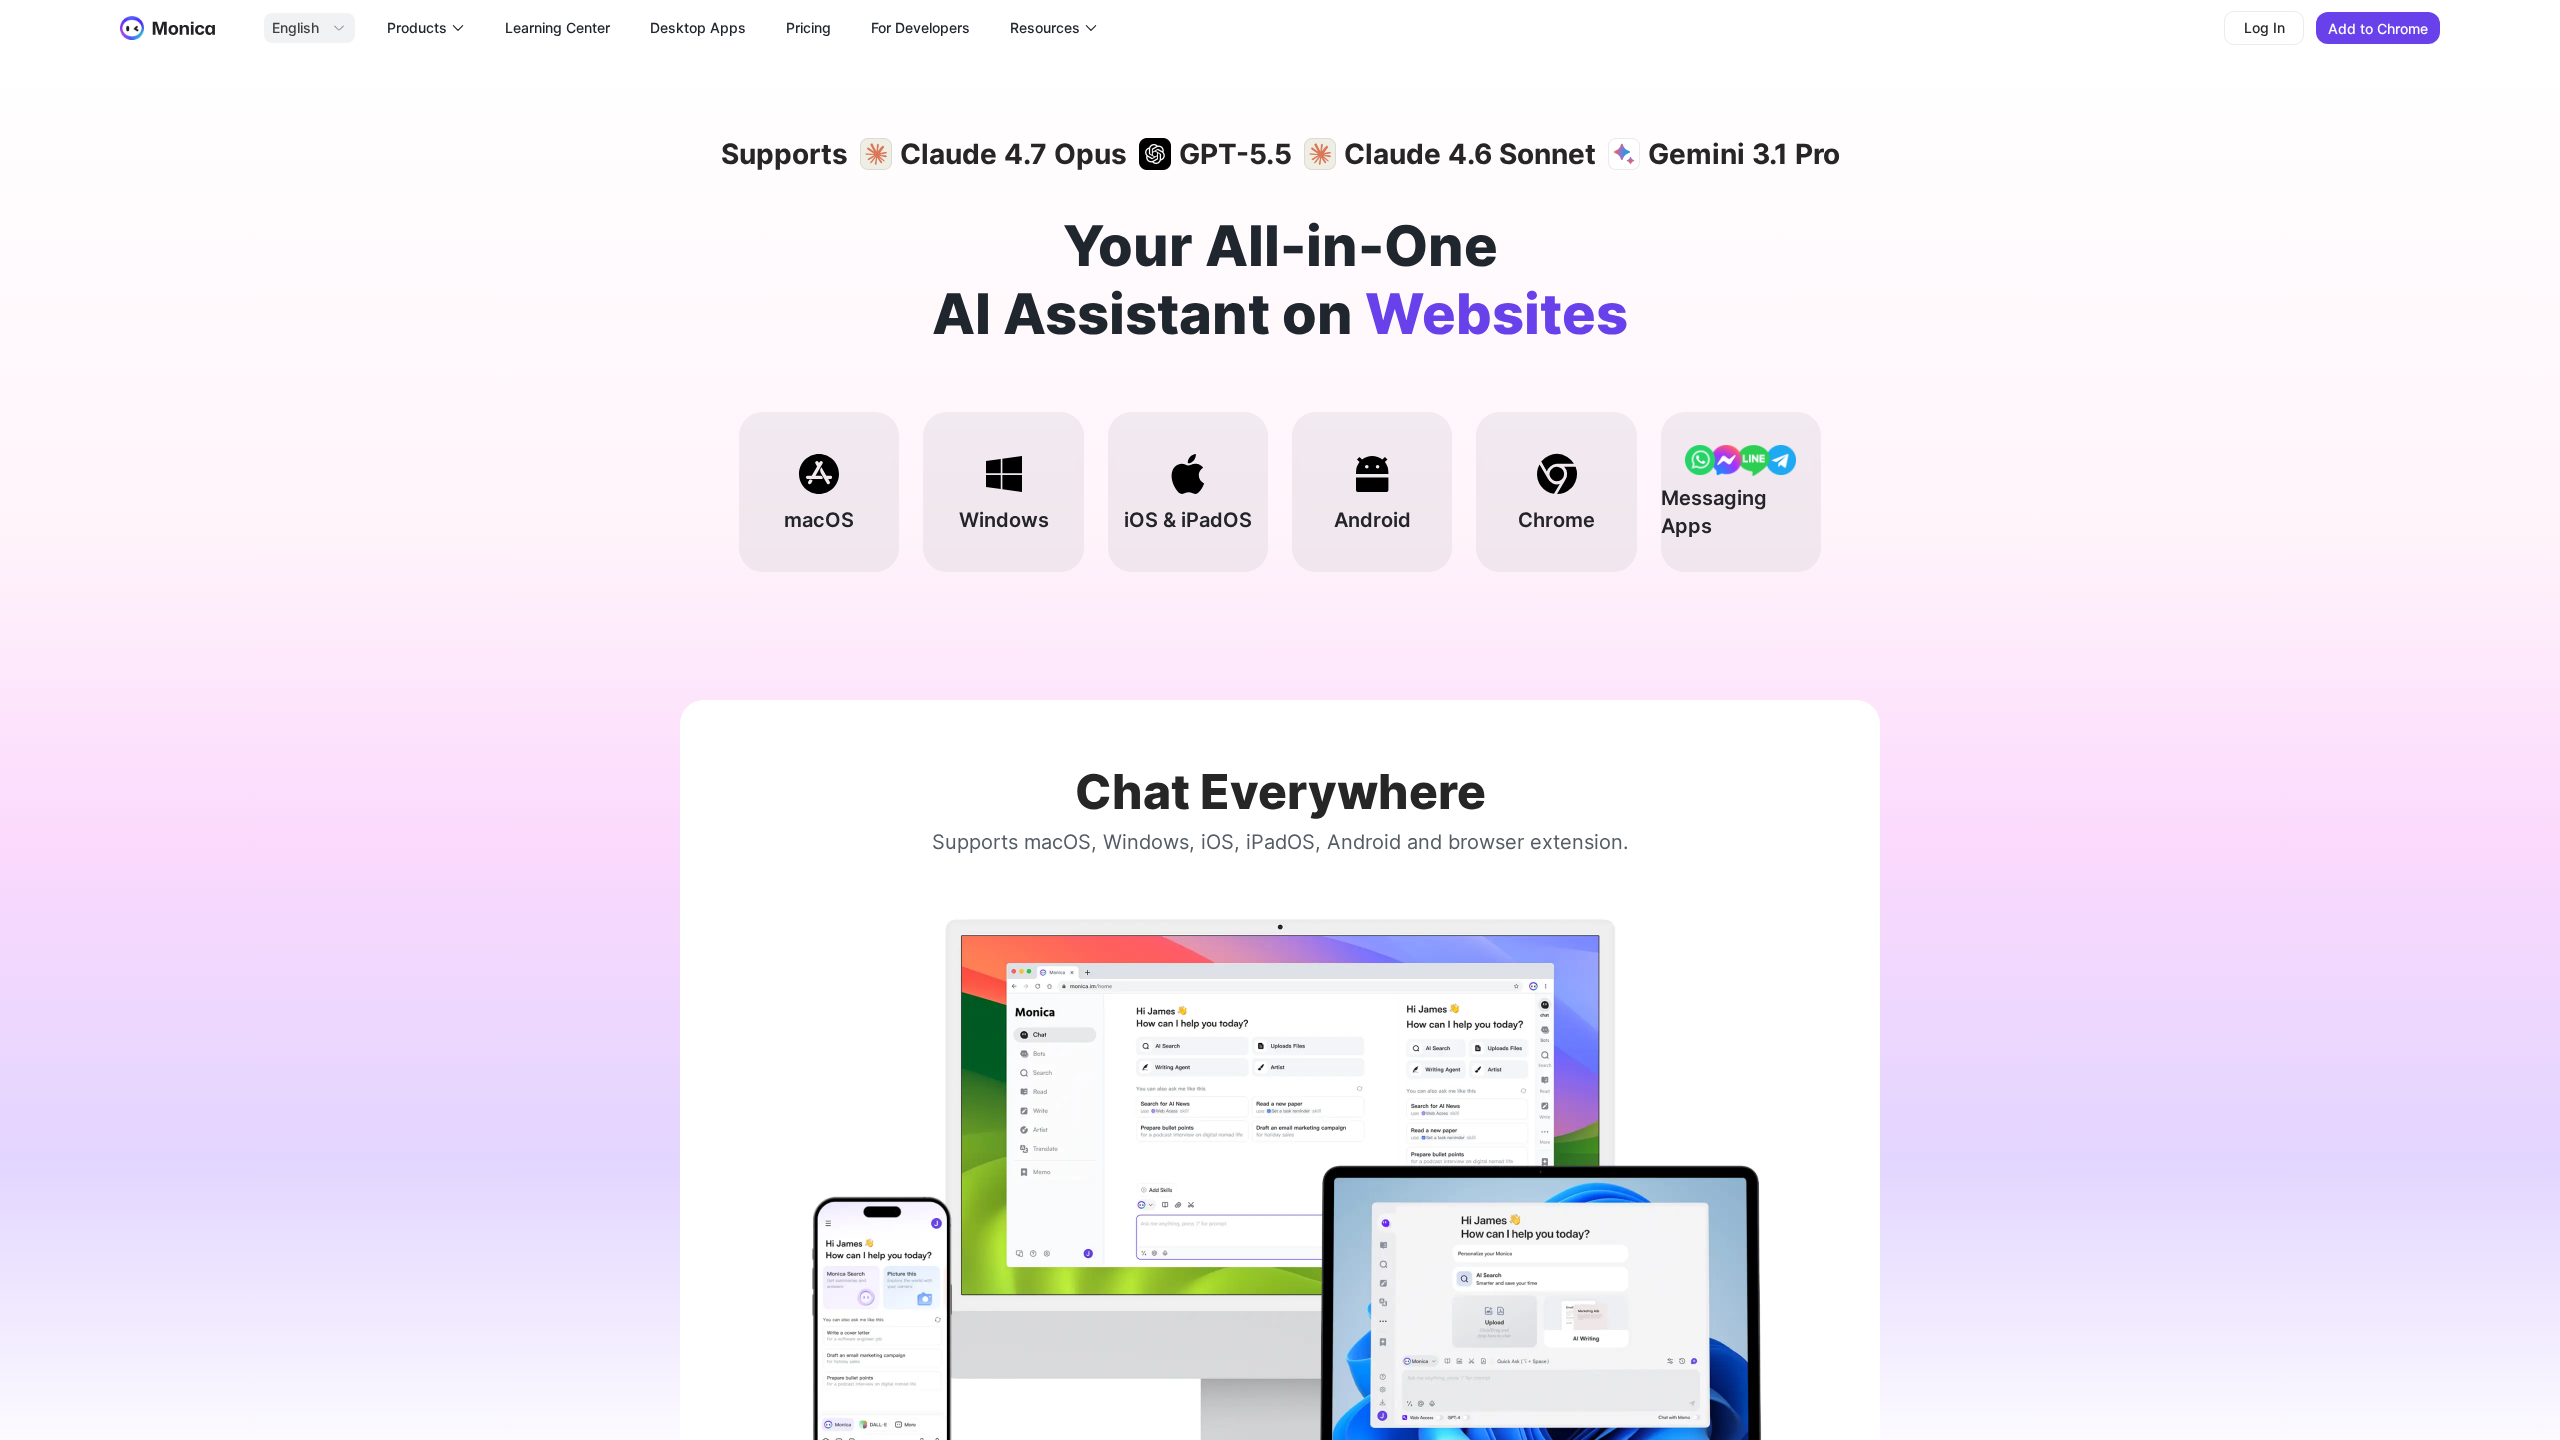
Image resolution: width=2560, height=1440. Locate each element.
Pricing (808, 27)
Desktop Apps (698, 27)
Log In (2264, 27)
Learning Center (557, 27)
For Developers (920, 27)
